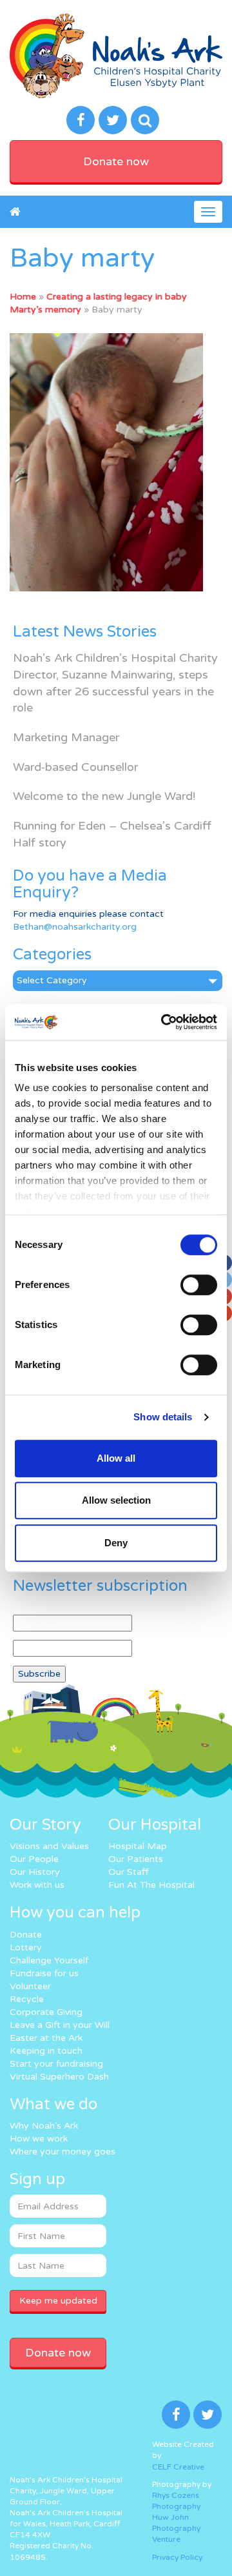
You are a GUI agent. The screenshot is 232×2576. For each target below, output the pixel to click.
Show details (163, 1417)
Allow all (116, 1458)
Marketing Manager (66, 737)
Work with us (37, 1885)
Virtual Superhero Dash (59, 2077)
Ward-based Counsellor (75, 767)
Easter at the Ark (46, 2038)
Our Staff (129, 1872)
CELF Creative (178, 2467)
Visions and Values (49, 1846)
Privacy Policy (177, 2557)
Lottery (26, 1947)
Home (23, 297)
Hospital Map (138, 1846)
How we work (39, 2139)
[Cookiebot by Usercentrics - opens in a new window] (164, 1022)
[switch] (199, 1285)
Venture (166, 2539)
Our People (34, 1859)
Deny (116, 1543)
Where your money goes (63, 2152)
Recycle (27, 1999)
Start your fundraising (56, 2064)
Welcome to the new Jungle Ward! (104, 796)
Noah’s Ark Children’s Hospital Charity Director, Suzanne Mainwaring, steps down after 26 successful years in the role (115, 683)
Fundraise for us (44, 1973)
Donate (26, 1935)
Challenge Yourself (49, 1960)
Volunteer (30, 1986)
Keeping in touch (46, 2051)
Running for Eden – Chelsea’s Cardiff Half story (112, 834)
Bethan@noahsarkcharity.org (75, 927)
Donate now (116, 161)
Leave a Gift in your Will (60, 2025)
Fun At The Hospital (151, 1885)
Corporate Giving (46, 2012)
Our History (35, 1872)
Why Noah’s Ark (44, 2126)
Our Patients (136, 1859)
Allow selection (116, 1500)
